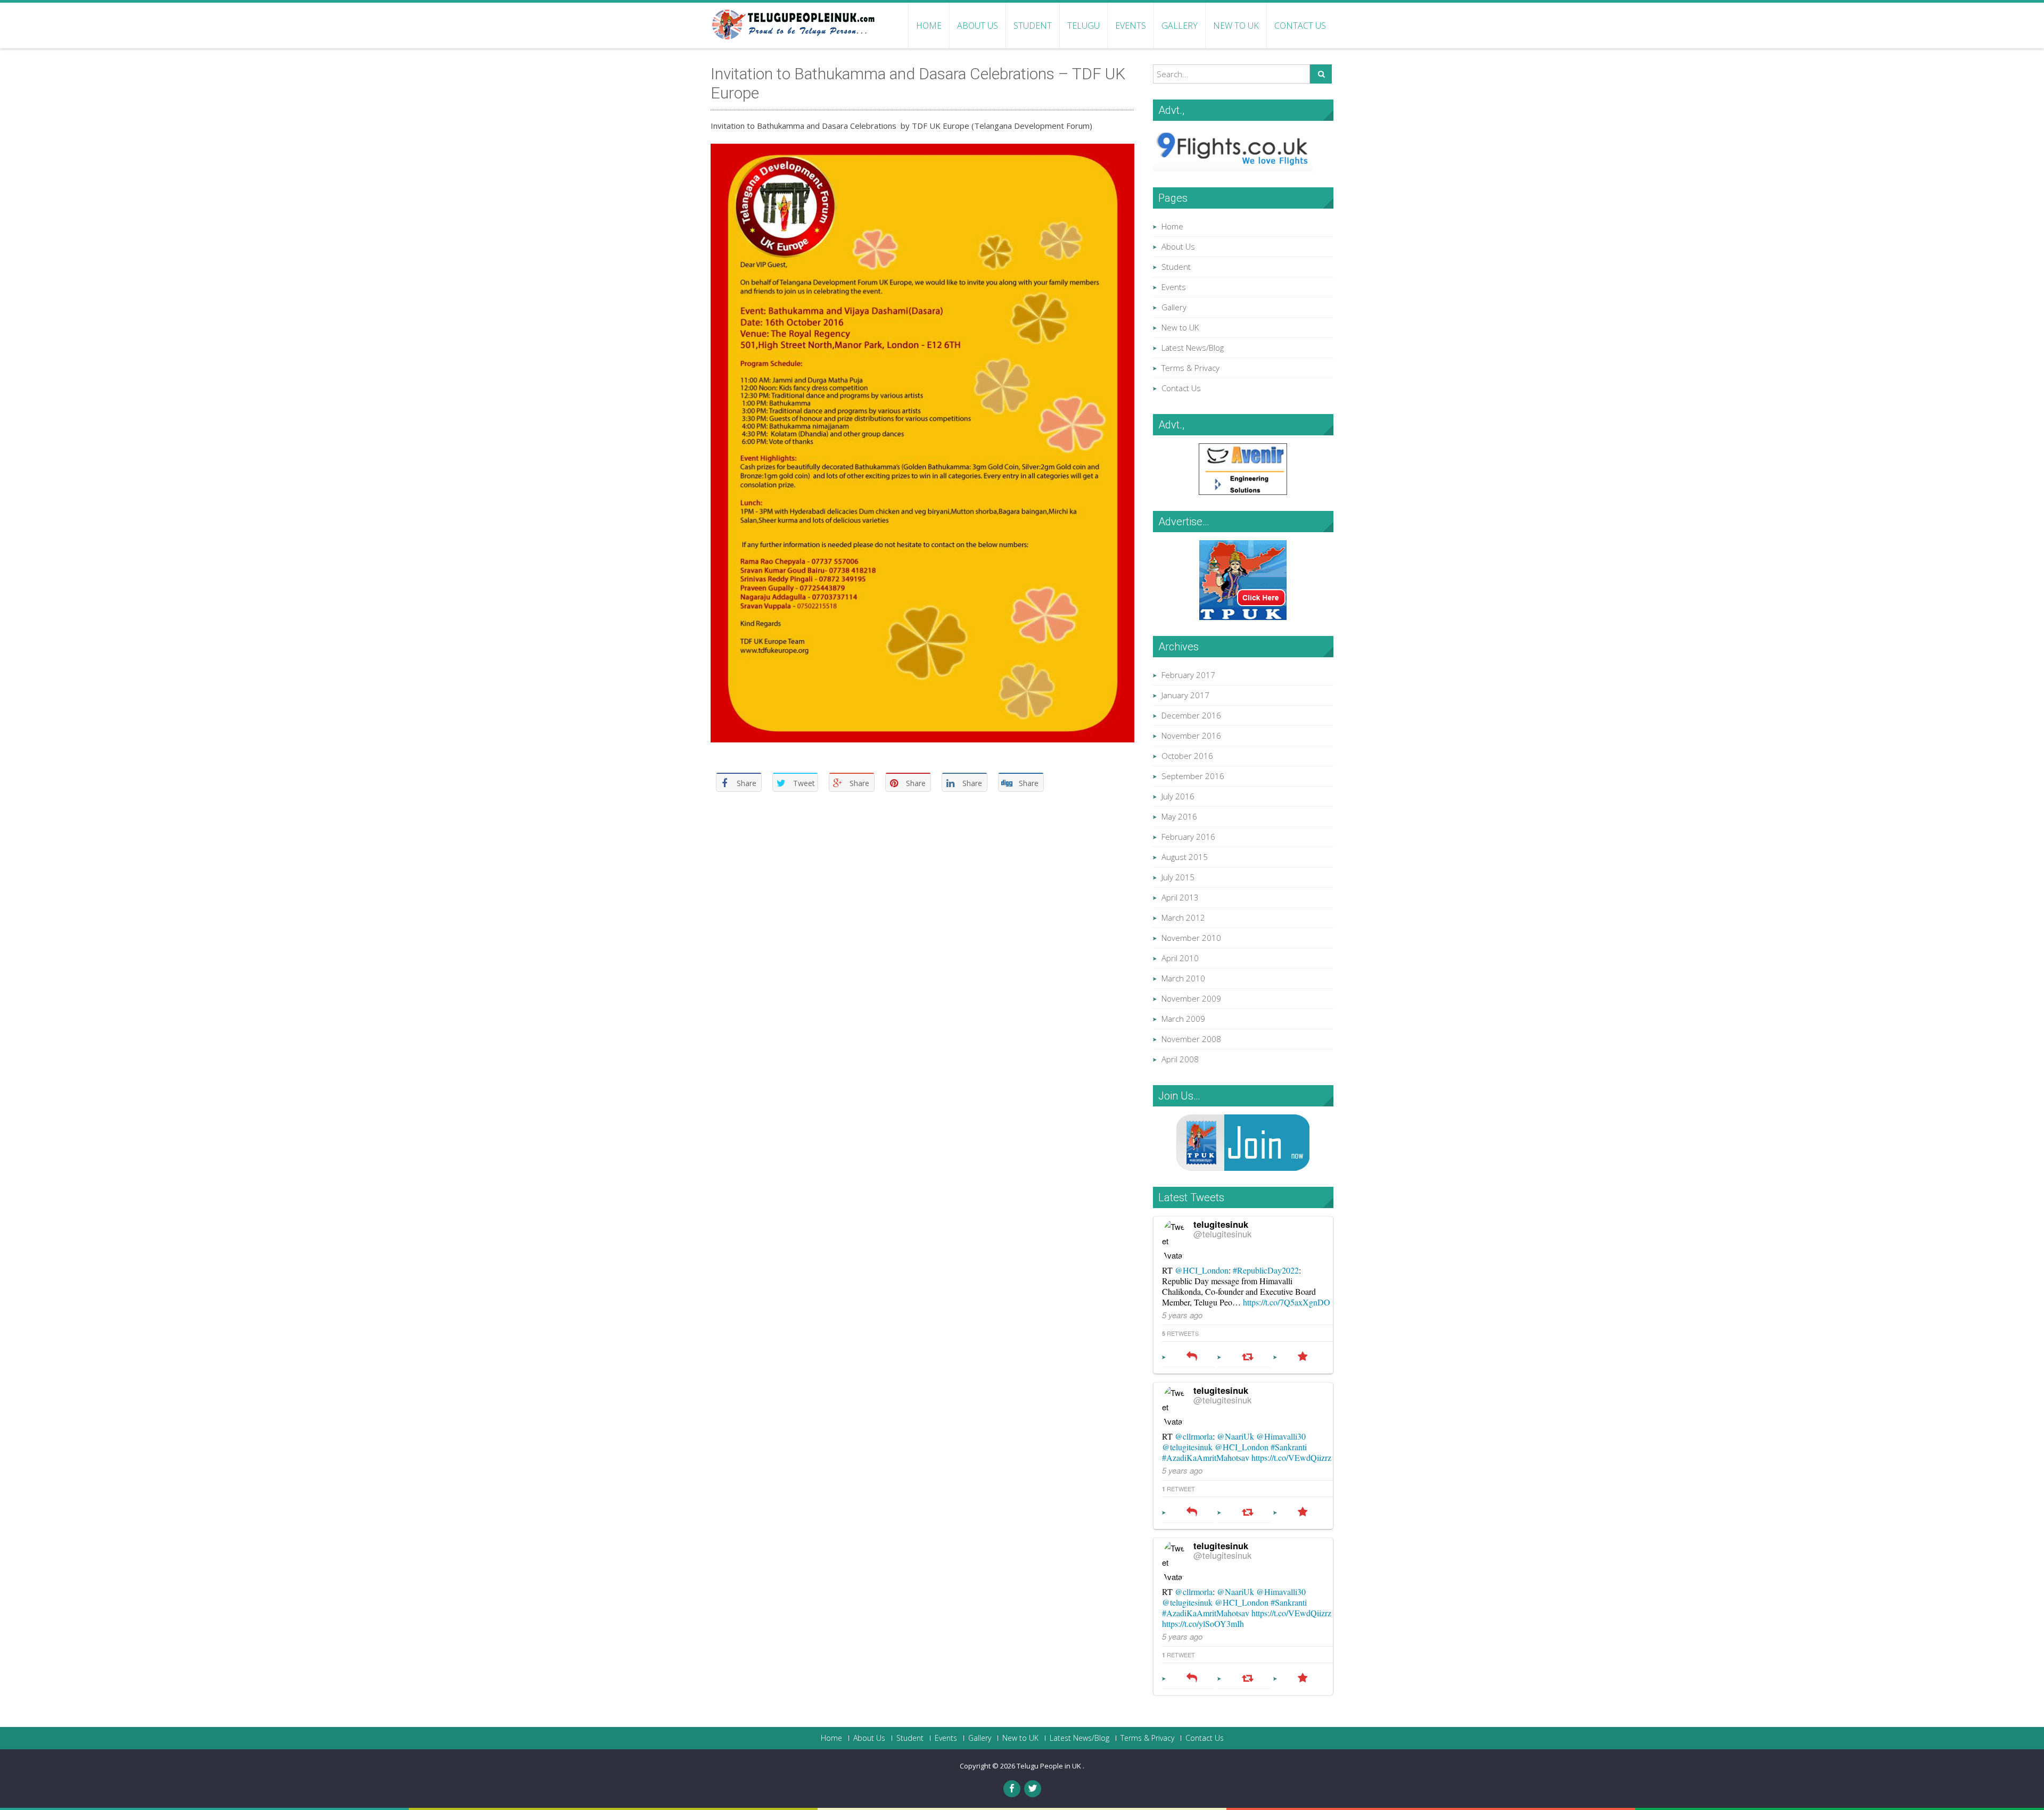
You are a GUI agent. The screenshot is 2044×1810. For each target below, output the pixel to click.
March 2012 (1183, 918)
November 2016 (1191, 735)
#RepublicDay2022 (1266, 1270)
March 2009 (1183, 1019)
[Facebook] (1012, 1789)
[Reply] (1192, 1357)
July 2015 (1178, 877)
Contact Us (1300, 26)
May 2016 (1179, 816)
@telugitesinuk (1222, 1234)
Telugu (1083, 26)
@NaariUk (1235, 1436)
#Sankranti (1289, 1447)
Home (929, 26)
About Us (978, 26)
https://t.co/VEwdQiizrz (1291, 1457)
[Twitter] (1033, 1789)
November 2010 (1191, 938)
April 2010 (1180, 958)
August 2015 (1185, 857)
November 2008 (1191, 1039)
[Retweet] (1247, 1357)
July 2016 (1178, 796)
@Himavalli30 (1281, 1436)
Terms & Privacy (1190, 368)
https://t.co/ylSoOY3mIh (1203, 1623)
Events (1131, 26)
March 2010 (1183, 978)
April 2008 (1180, 1059)
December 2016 (1191, 715)
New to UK (1236, 26)
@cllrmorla (1194, 1436)
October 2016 (1187, 756)
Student (1033, 26)
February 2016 (1188, 837)
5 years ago (1182, 1315)
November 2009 (1191, 998)
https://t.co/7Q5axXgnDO (1287, 1302)
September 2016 (1193, 776)
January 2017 (1185, 695)
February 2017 (1188, 675)
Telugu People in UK (1050, 1766)
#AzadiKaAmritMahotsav (1206, 1457)
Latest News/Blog (1193, 348)
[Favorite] (1303, 1357)
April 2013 (1180, 897)
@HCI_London (1202, 1270)
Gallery (1180, 26)
